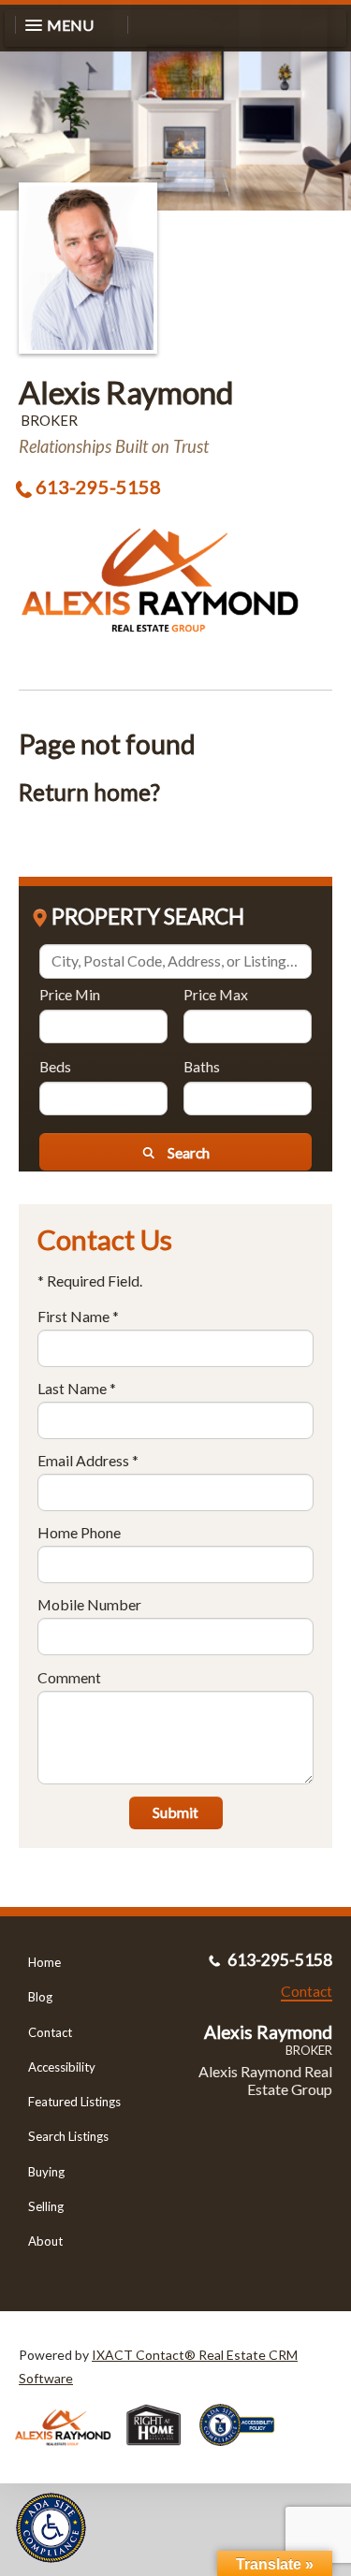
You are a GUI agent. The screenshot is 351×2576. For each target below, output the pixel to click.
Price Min (70, 994)
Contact (50, 2032)
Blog (40, 1997)
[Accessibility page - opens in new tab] (244, 2452)
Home (44, 1962)
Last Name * (77, 1388)
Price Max (216, 994)
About (45, 2241)
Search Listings (68, 2136)
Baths (202, 1066)
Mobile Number (89, 1604)
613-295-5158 (98, 487)
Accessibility (62, 2067)
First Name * (78, 1316)
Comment (69, 1677)
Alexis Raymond (126, 392)
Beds (55, 1066)
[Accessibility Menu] (51, 2528)
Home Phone (79, 1532)
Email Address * (88, 1460)
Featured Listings (74, 2102)
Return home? (89, 792)
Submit (175, 1812)
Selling (46, 2206)
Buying (46, 2172)
